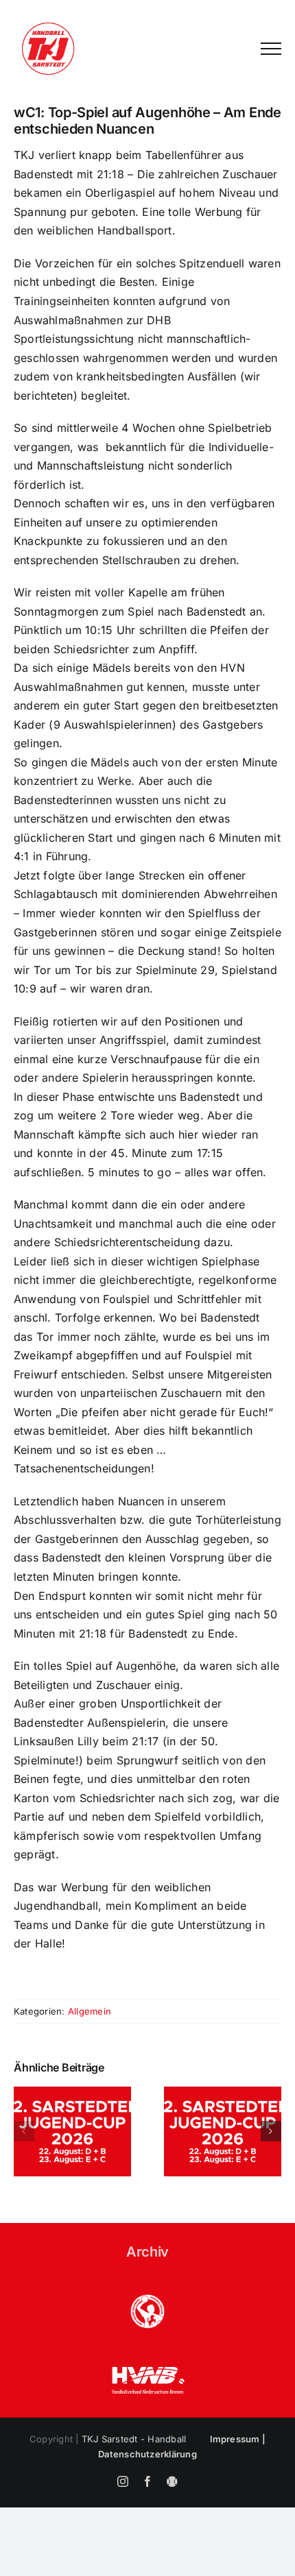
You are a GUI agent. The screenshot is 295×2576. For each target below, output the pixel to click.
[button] (24, 2131)
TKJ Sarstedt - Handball (134, 2439)
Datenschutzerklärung (147, 2454)
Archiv (147, 2252)
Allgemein (90, 2011)
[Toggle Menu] (271, 49)
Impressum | (238, 2439)
